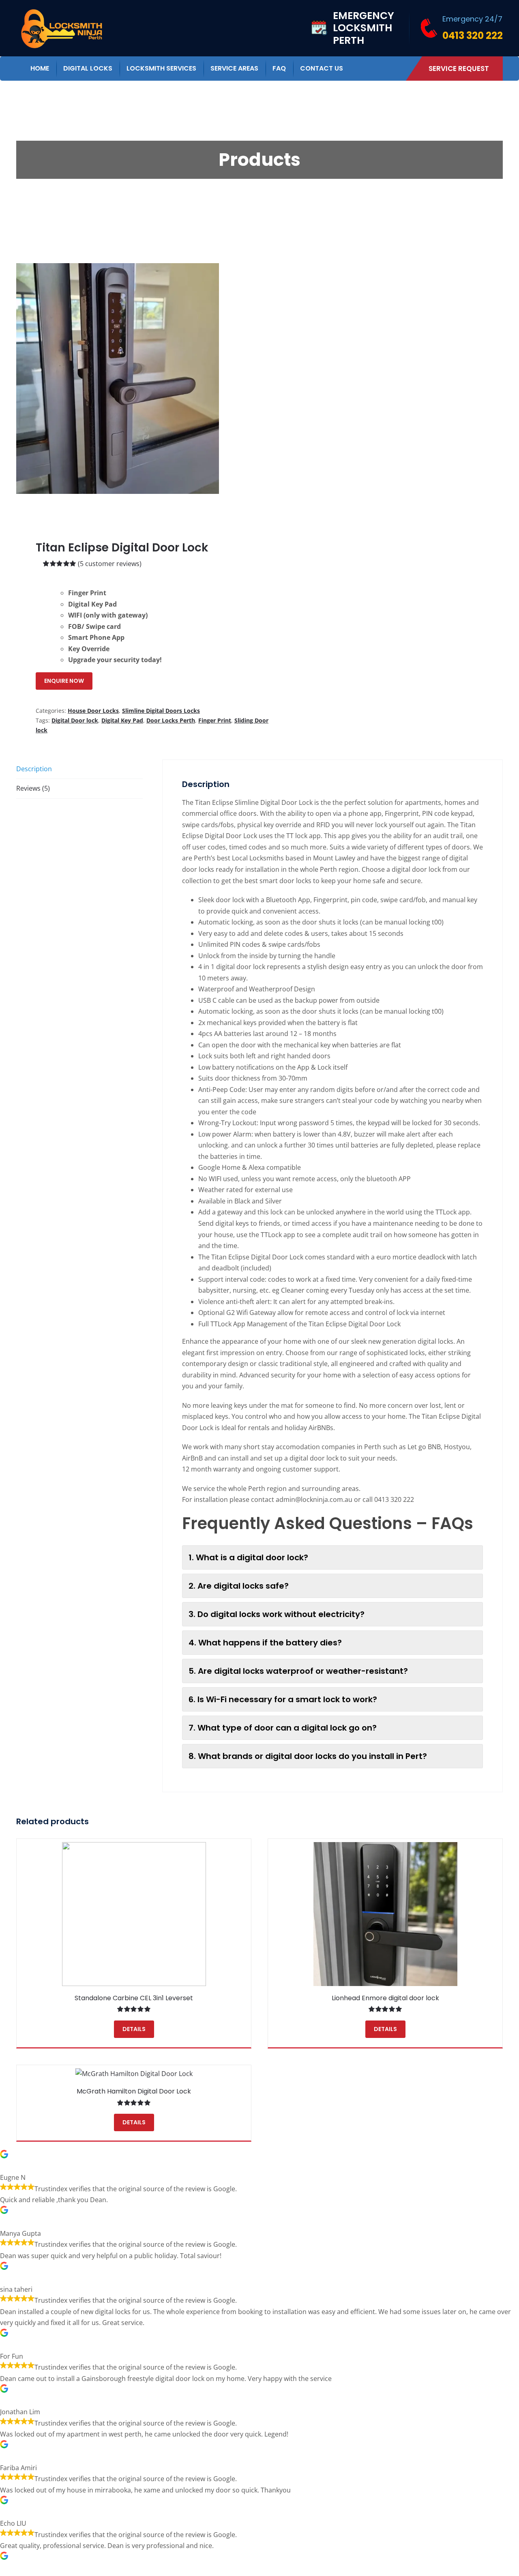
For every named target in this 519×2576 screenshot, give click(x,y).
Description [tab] (34, 769)
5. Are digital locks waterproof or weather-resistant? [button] (298, 1671)
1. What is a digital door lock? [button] (248, 1557)
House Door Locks (93, 711)
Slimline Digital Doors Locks (161, 711)
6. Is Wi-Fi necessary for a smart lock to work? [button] (283, 1699)
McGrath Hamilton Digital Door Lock (134, 2091)
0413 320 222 (473, 35)
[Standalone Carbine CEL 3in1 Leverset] (134, 1914)
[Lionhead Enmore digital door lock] (385, 1914)
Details (134, 2029)
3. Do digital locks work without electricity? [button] (277, 1614)
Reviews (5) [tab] (33, 788)
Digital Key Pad (122, 720)
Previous (22, 378)
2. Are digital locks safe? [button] (239, 1586)
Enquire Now (64, 681)
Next (244, 378)
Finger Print (215, 720)
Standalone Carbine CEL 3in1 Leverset (134, 1998)
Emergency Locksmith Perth (364, 28)
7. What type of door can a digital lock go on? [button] (283, 1728)
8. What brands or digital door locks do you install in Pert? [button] (308, 1756)
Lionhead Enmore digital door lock (385, 1998)
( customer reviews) (110, 564)
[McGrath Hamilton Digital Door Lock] (134, 2074)
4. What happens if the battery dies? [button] (265, 1643)
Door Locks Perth (171, 720)
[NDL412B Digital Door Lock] (118, 379)
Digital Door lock (75, 720)
